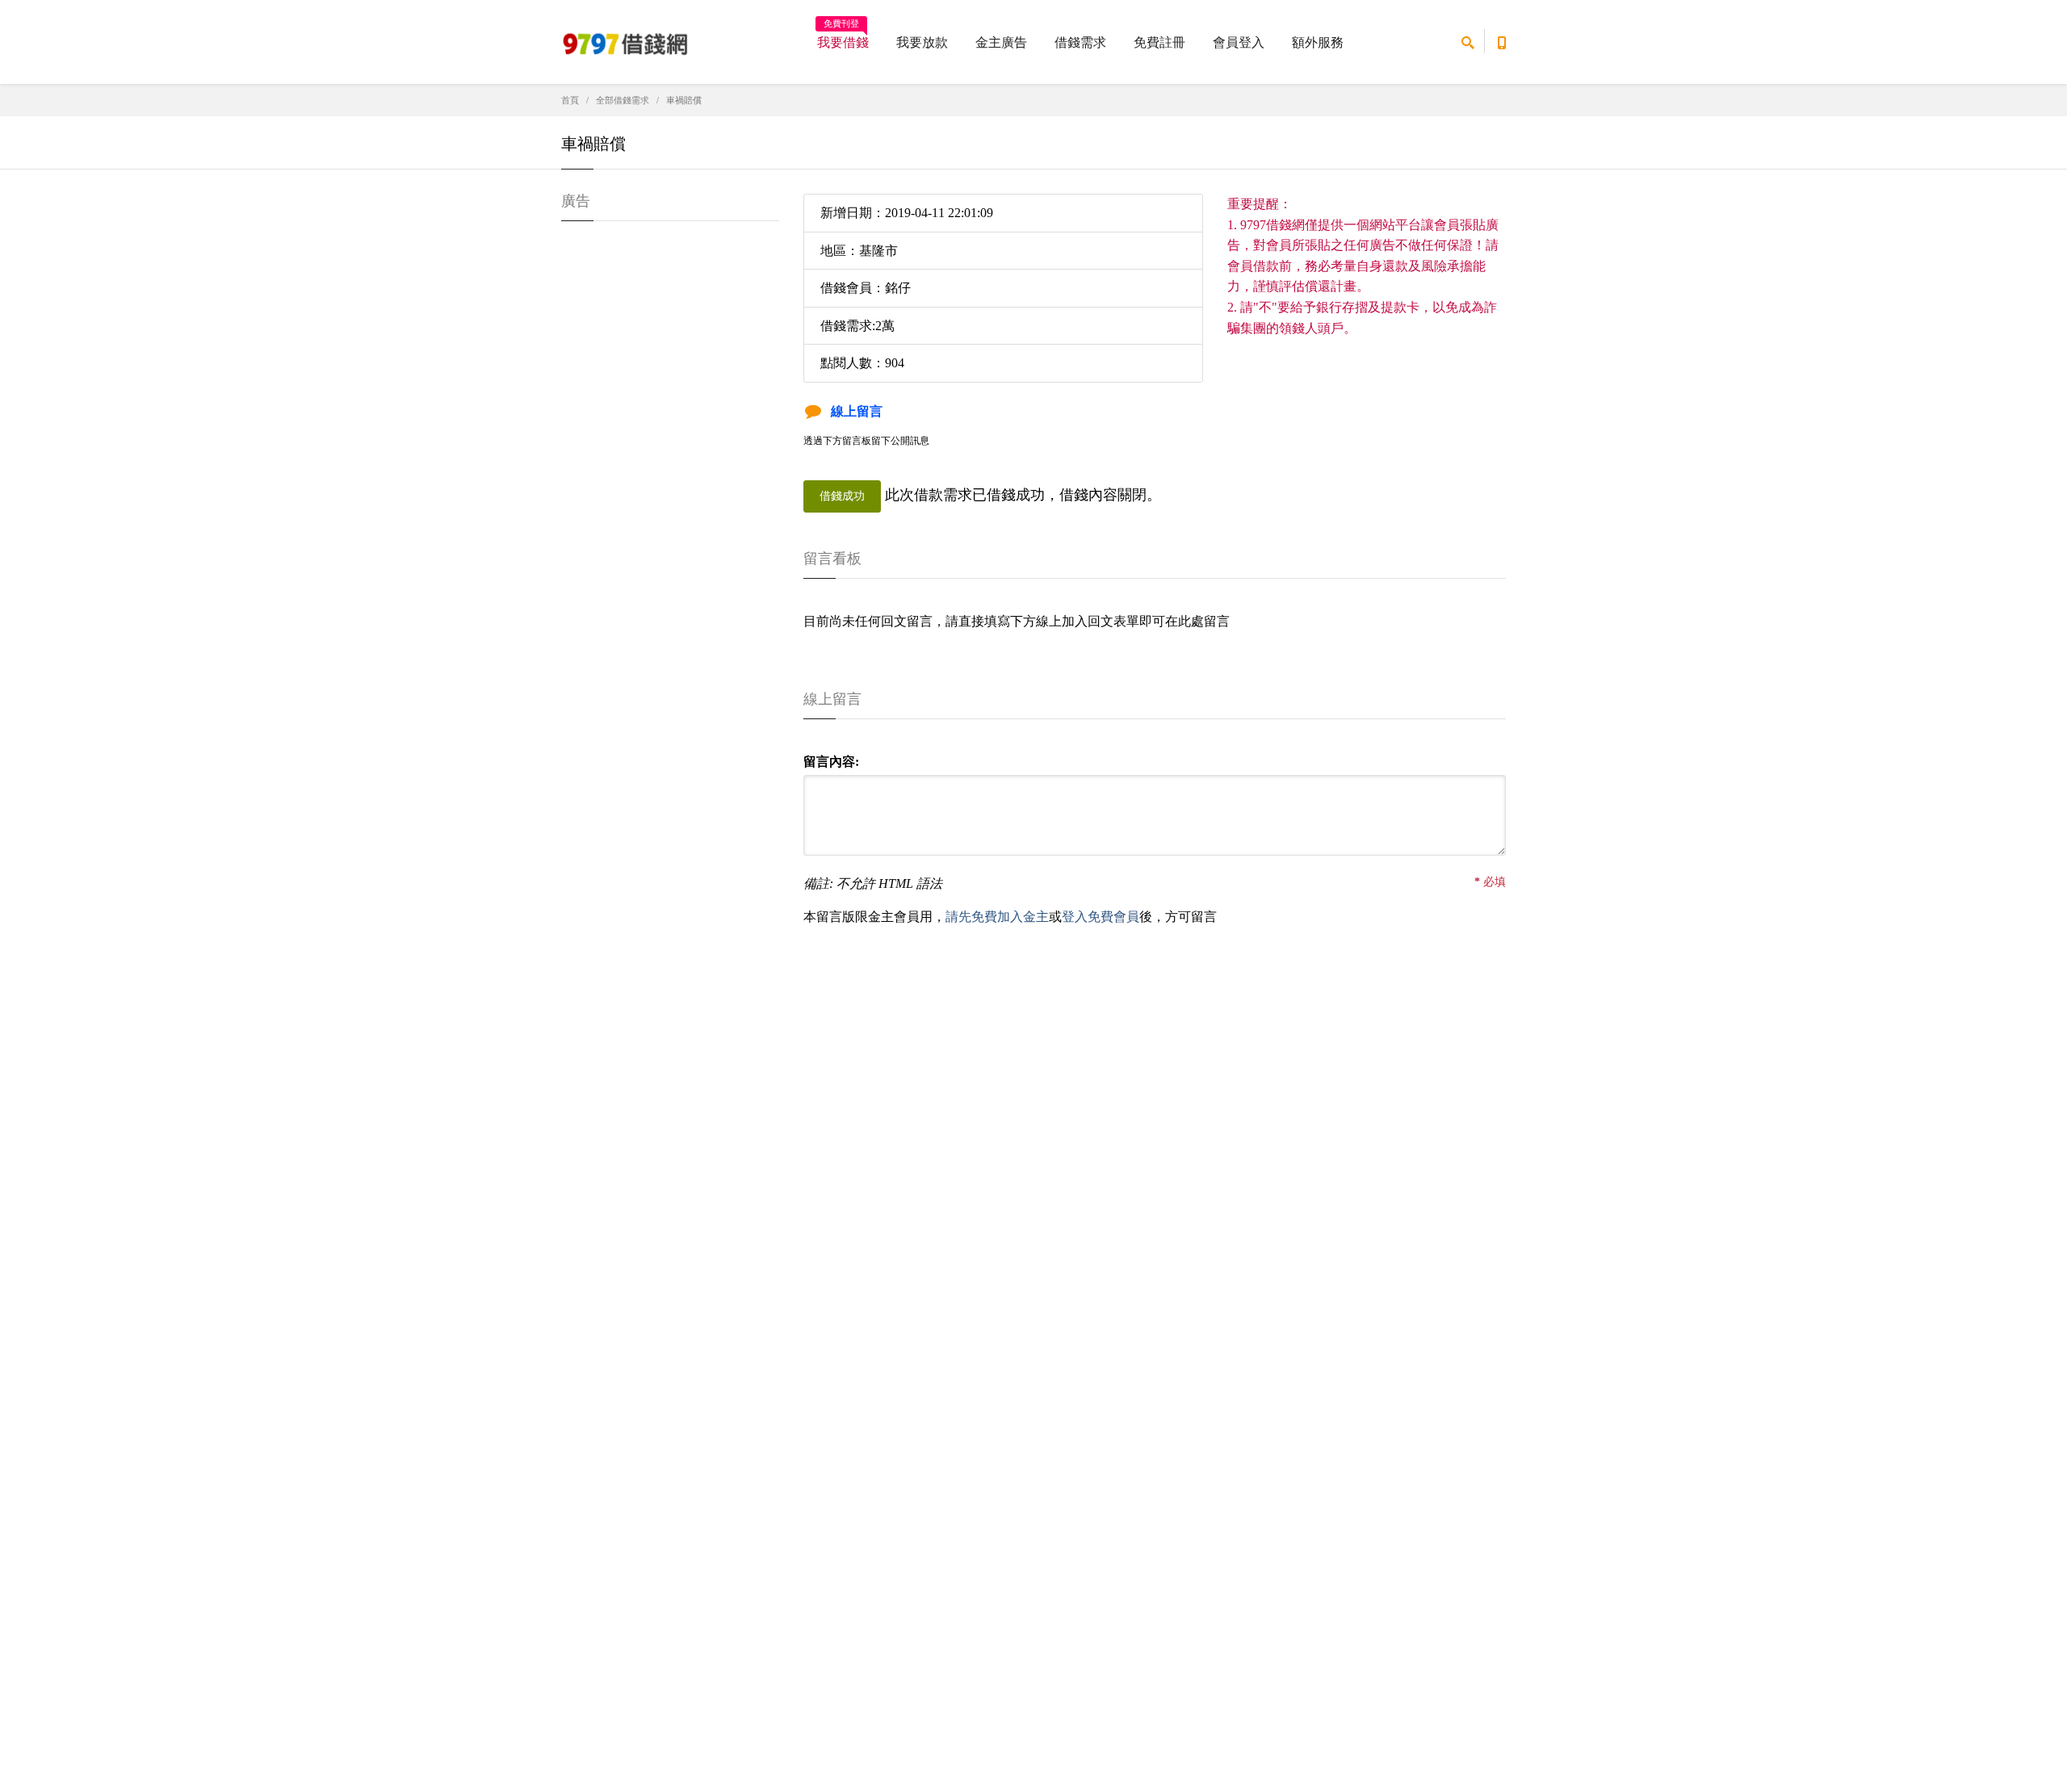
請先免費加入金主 (997, 917)
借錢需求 (1080, 42)
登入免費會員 (1101, 917)
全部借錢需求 (623, 100)
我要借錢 (843, 37)
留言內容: (831, 762)
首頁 (570, 100)
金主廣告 (1001, 42)
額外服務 (1318, 42)
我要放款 (922, 42)
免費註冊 (1159, 42)
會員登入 (1239, 42)
